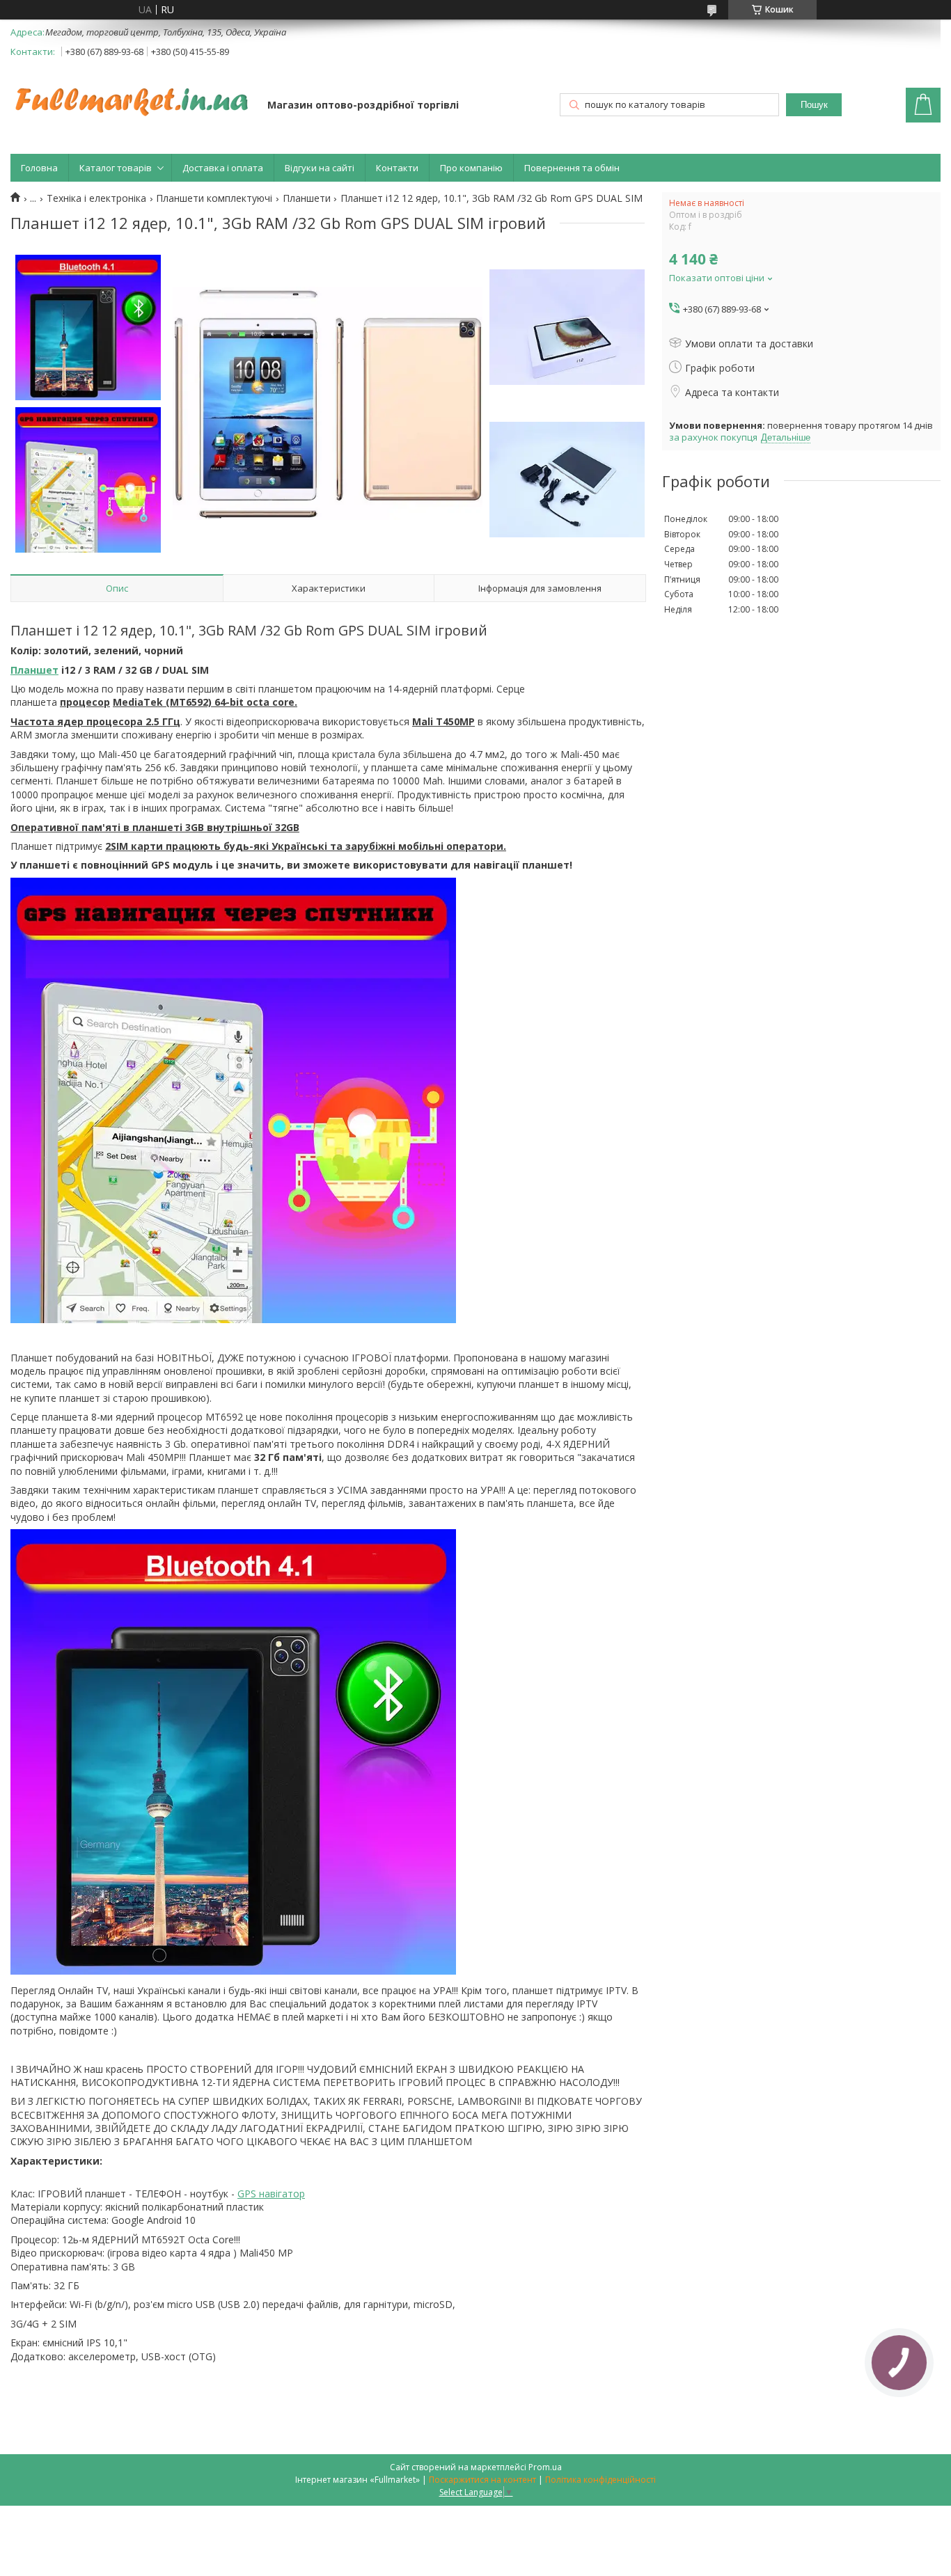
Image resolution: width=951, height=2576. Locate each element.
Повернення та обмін (572, 168)
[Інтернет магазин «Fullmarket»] (132, 95)
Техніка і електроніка (96, 198)
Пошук (814, 105)
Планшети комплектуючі (214, 198)
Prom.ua (545, 2467)
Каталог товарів (116, 168)
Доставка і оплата (223, 168)
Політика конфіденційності (600, 2480)
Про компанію (471, 168)
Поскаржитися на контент (482, 2480)
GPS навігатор (271, 2194)
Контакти (397, 168)
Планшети (307, 198)
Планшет (34, 670)
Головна (39, 168)
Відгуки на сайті (320, 168)
